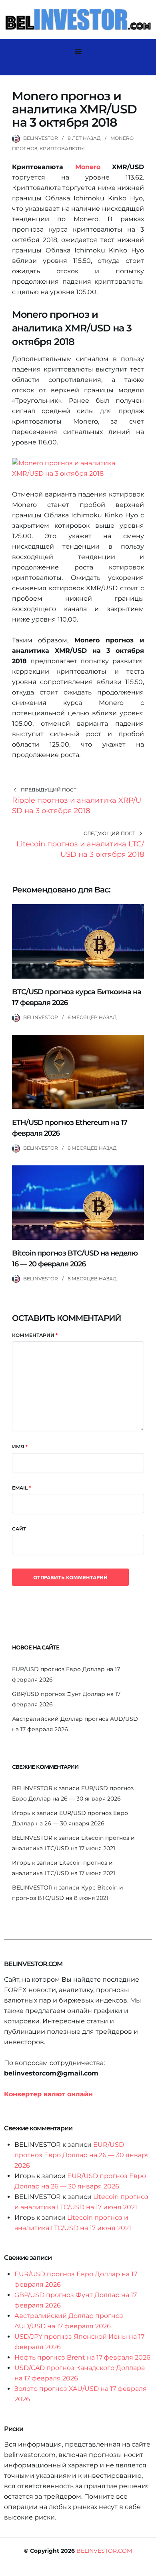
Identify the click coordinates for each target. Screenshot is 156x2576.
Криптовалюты (62, 148)
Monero (88, 167)
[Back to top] (148, 2568)
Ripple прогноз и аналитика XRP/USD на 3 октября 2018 (77, 806)
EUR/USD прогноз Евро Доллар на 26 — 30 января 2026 (82, 2155)
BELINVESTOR (41, 138)
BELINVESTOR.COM (104, 2551)
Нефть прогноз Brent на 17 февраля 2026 (82, 2357)
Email (21, 1488)
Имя (20, 1446)
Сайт (19, 1529)
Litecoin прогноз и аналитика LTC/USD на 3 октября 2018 (80, 849)
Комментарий (35, 1335)
